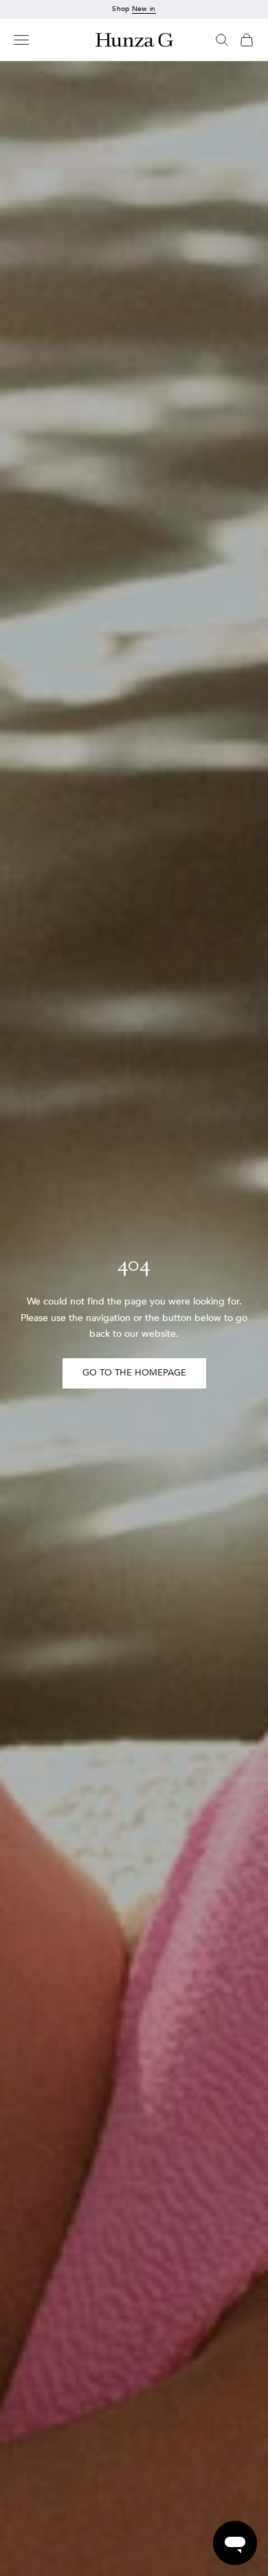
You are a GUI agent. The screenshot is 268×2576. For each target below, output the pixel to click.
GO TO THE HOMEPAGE (134, 1373)
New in (144, 9)
